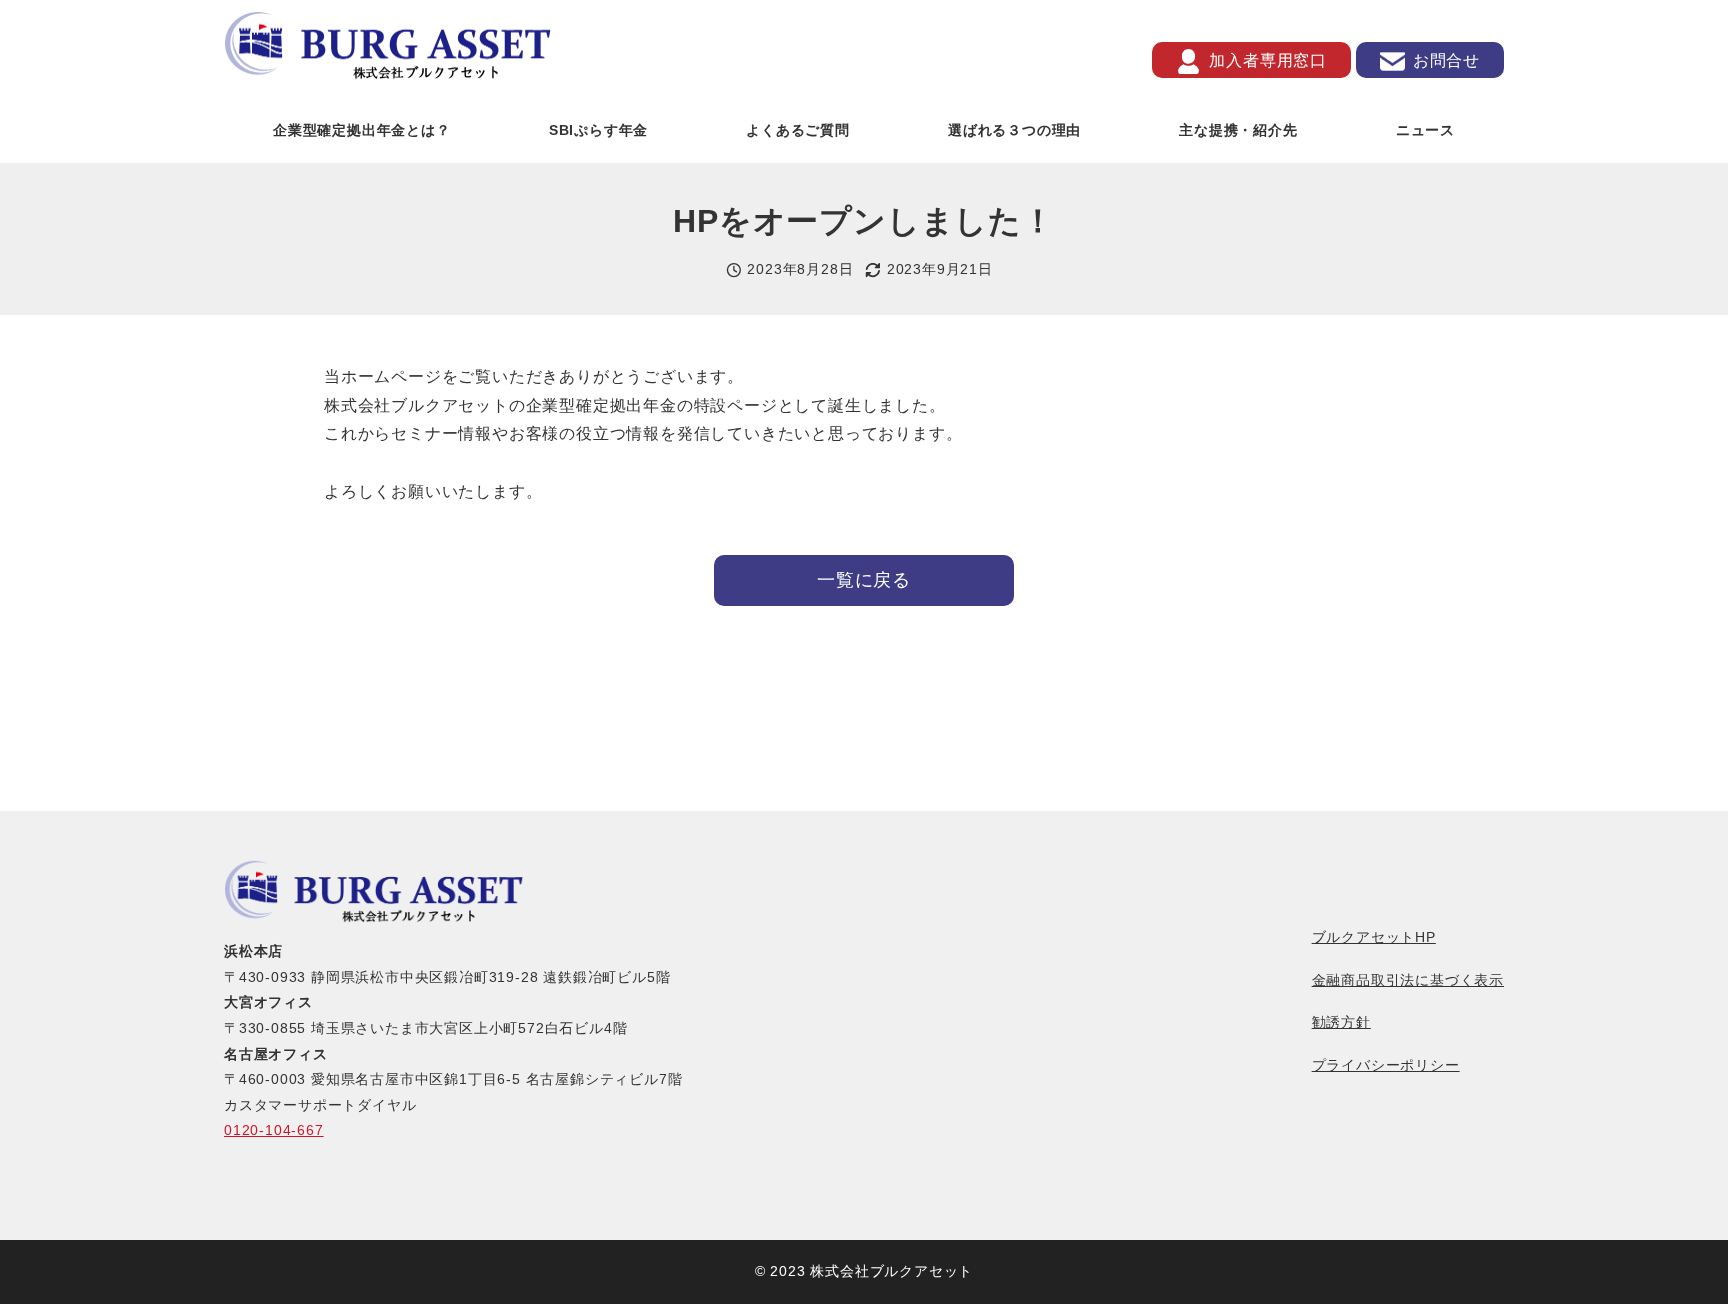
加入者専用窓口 (1268, 59)
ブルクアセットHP (1374, 937)
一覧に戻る (864, 580)
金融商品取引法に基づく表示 (1408, 980)
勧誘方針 (1341, 1022)
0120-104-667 (274, 1130)
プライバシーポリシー (1386, 1065)
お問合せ (1446, 59)
